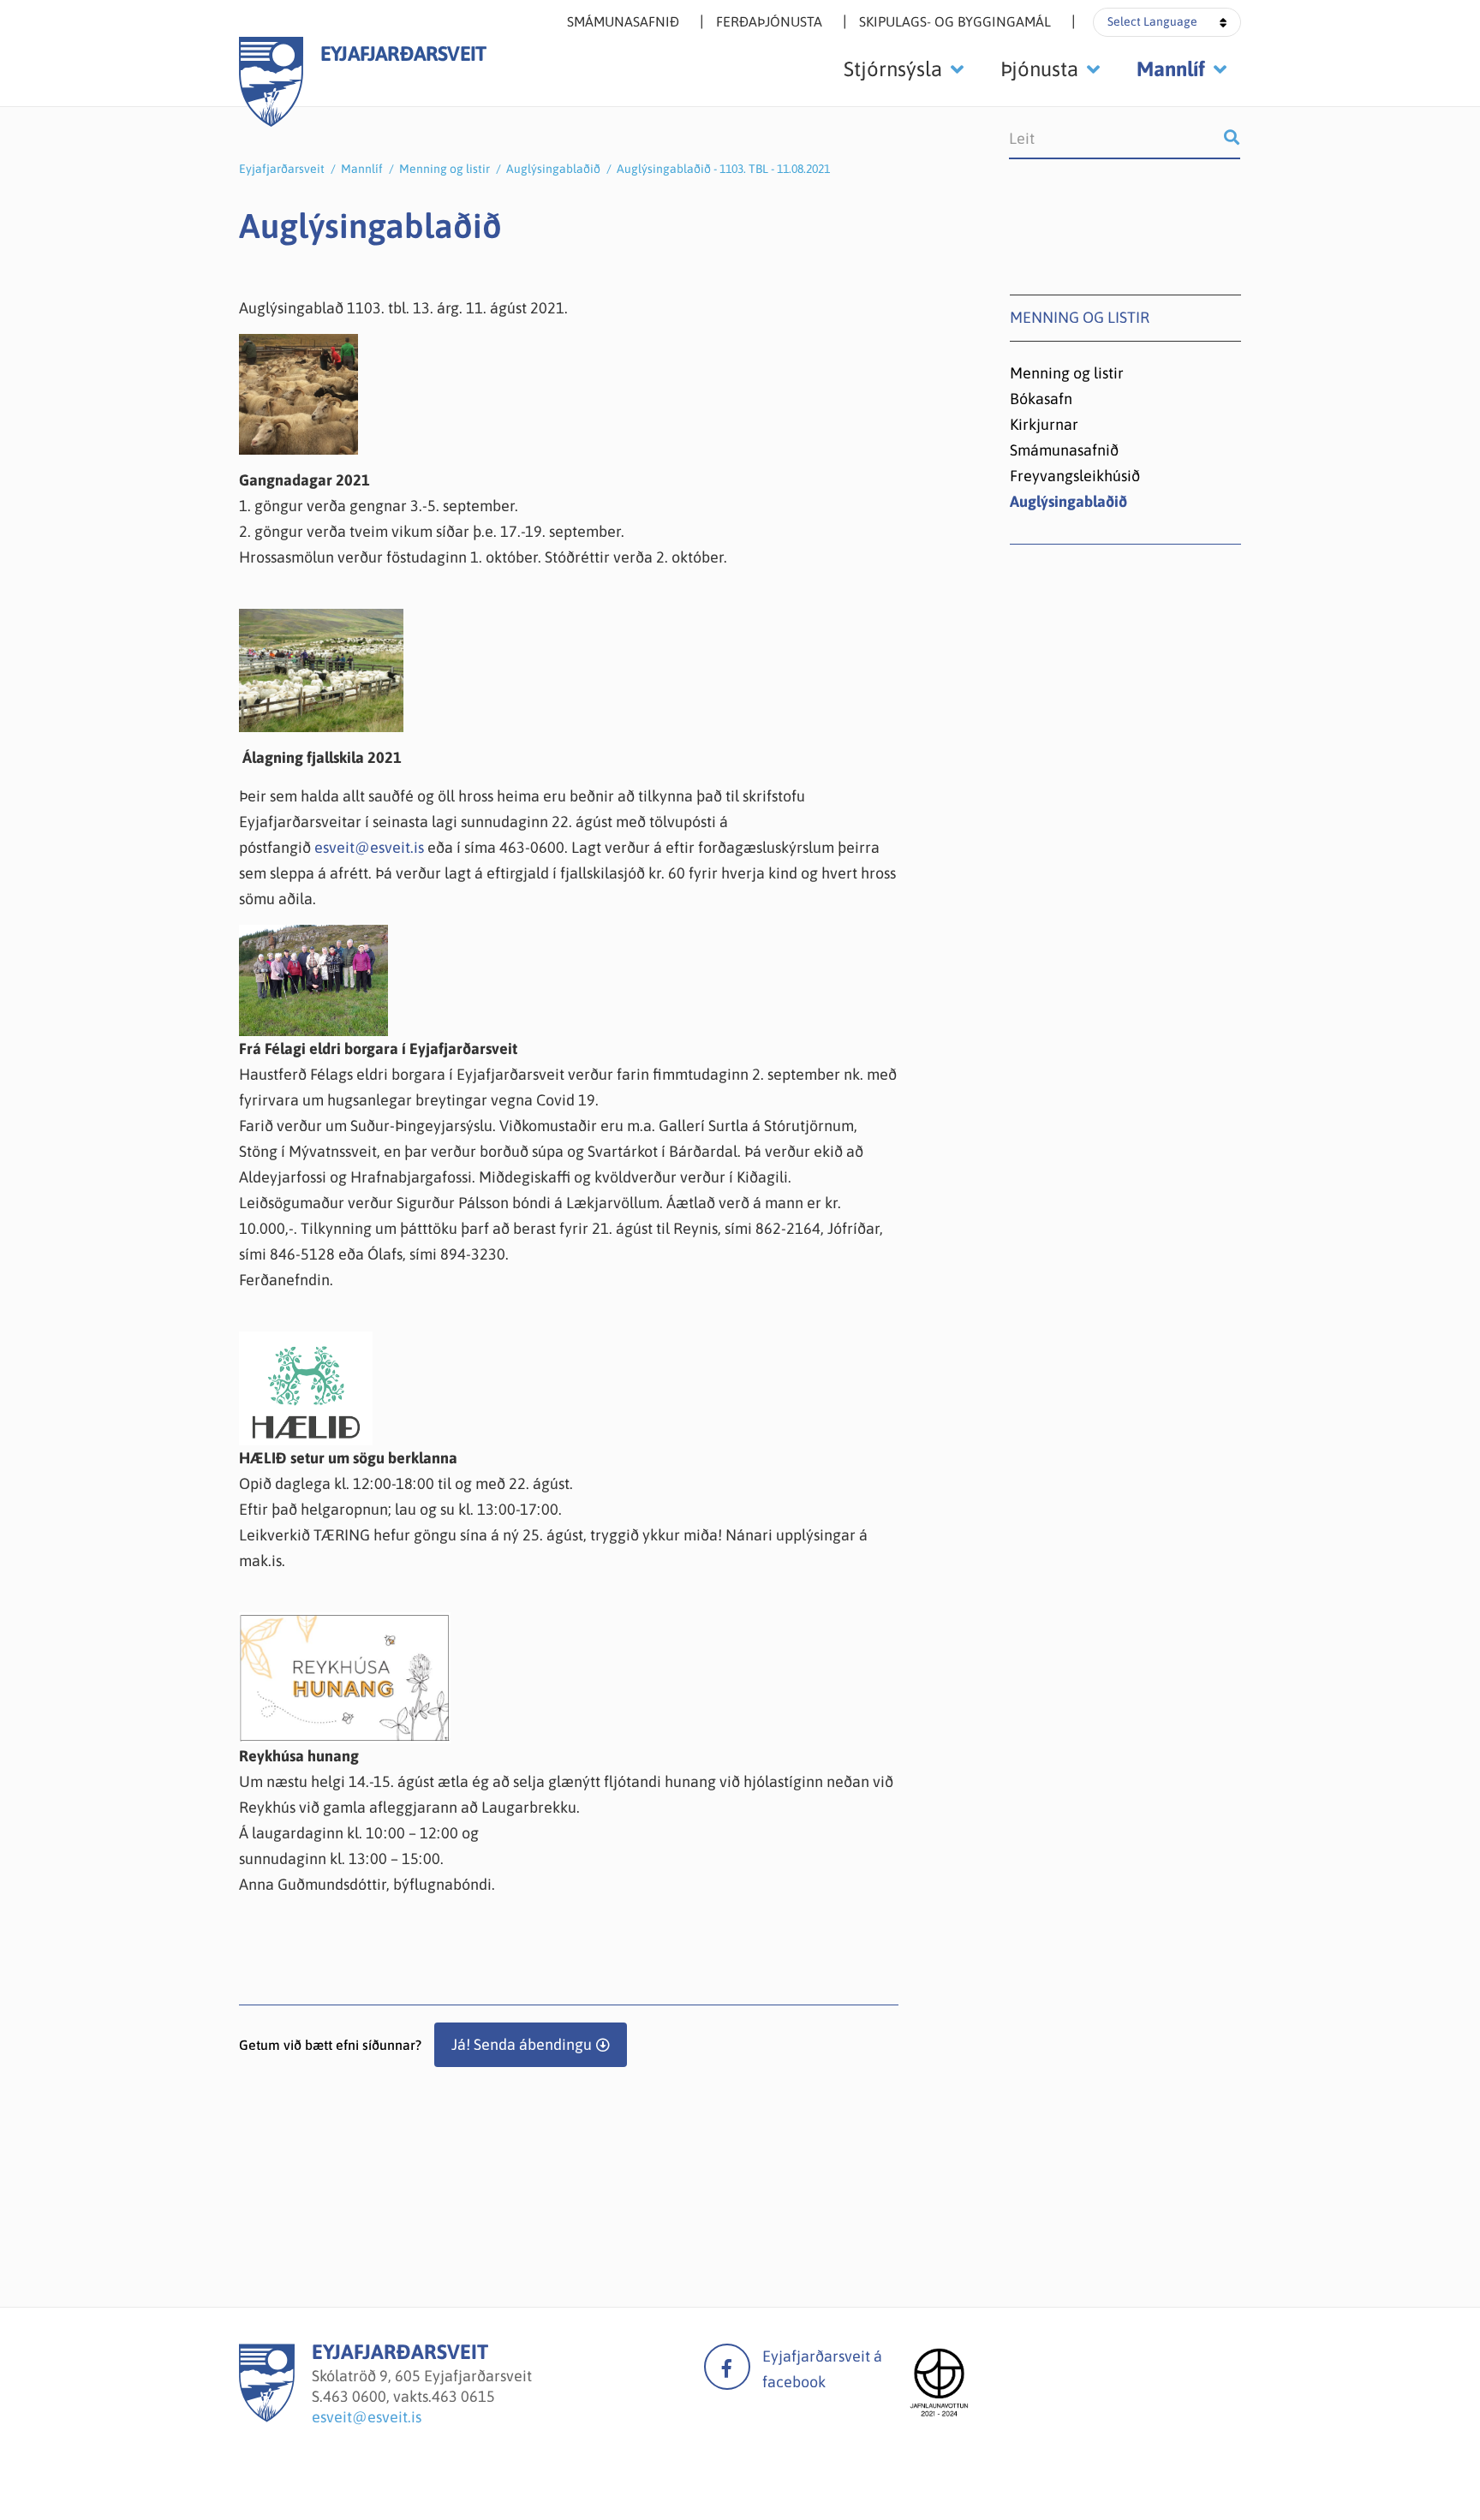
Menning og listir (445, 169)
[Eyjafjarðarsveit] (267, 2417)
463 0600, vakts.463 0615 (409, 2396)
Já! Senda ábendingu (522, 2044)
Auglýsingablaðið (553, 169)
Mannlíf (362, 169)
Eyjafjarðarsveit (282, 169)
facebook (727, 2367)
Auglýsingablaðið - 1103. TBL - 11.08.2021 (723, 169)
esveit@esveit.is (371, 847)
